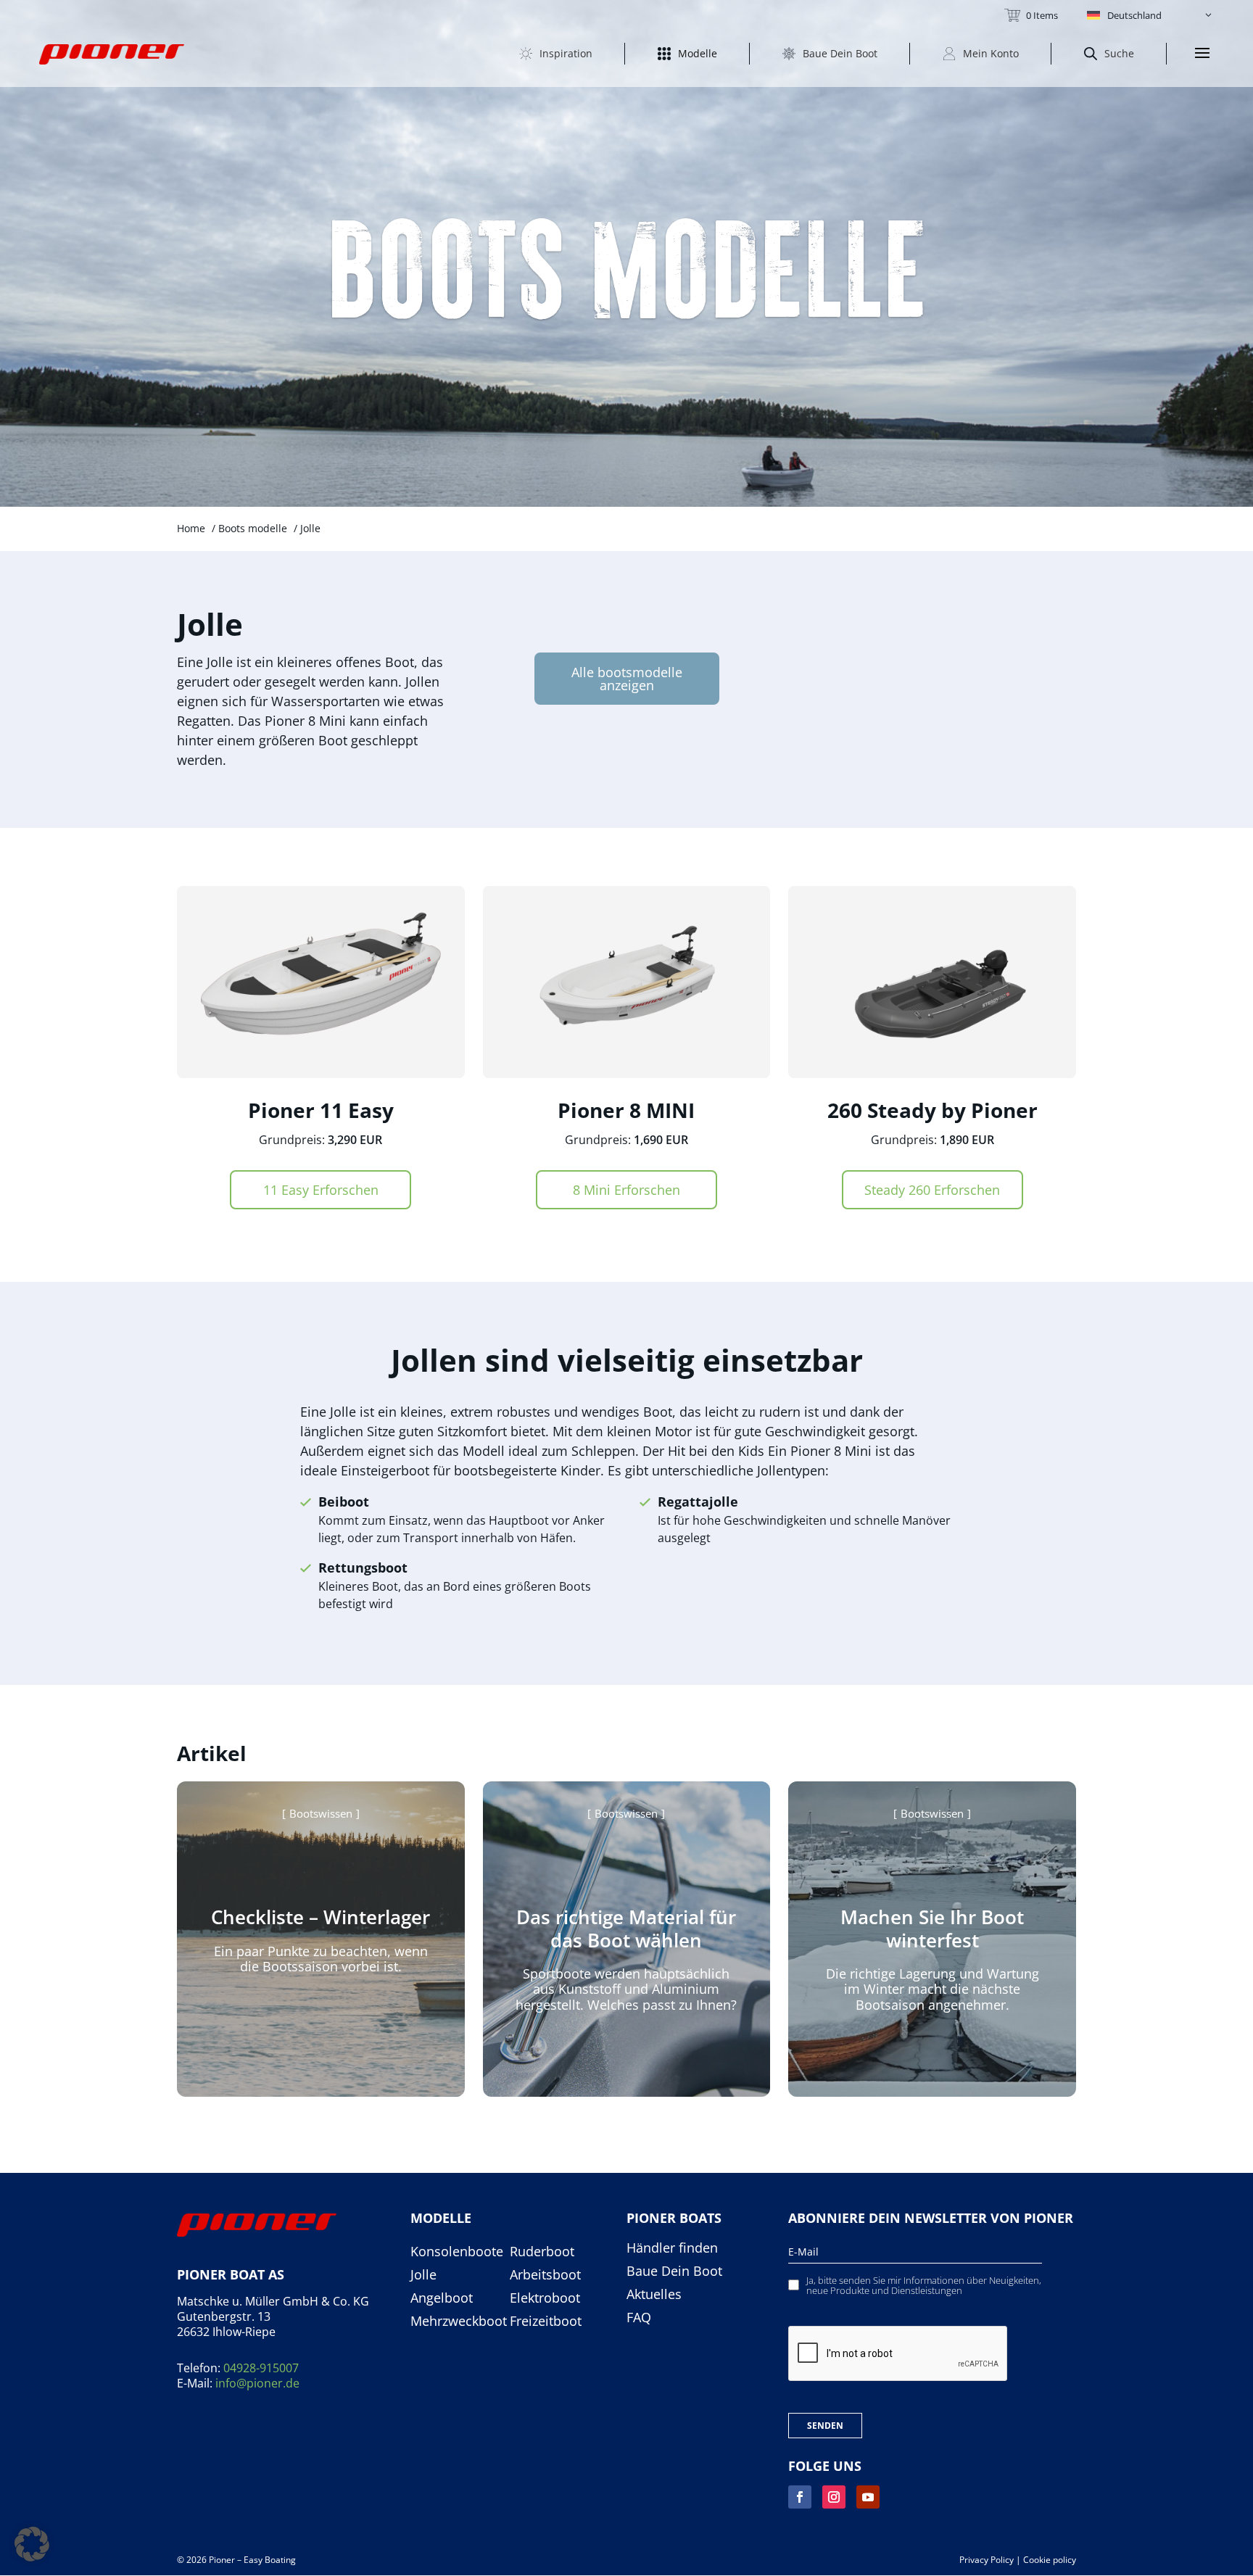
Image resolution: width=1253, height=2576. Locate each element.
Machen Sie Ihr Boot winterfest (932, 1928)
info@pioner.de (257, 2383)
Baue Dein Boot (674, 2271)
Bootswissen (321, 1813)
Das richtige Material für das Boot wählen (626, 1928)
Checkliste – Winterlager (321, 1917)
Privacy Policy (987, 2560)
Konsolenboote (457, 2252)
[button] (1150, 15)
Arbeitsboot (545, 2275)
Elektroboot (545, 2298)
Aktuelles (654, 2295)
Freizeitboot (546, 2322)
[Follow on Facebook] (800, 2497)
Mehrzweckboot (459, 2322)
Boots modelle (253, 528)
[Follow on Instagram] (834, 2497)
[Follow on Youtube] (868, 2497)
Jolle (423, 2275)
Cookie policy (1050, 2560)
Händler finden (672, 2248)
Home (191, 528)
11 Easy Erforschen (321, 1190)
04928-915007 (261, 2368)
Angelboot (442, 2298)
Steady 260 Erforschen (932, 1190)
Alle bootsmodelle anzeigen (627, 679)
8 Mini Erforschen (626, 1190)
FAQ (639, 2318)
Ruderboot (542, 2252)
